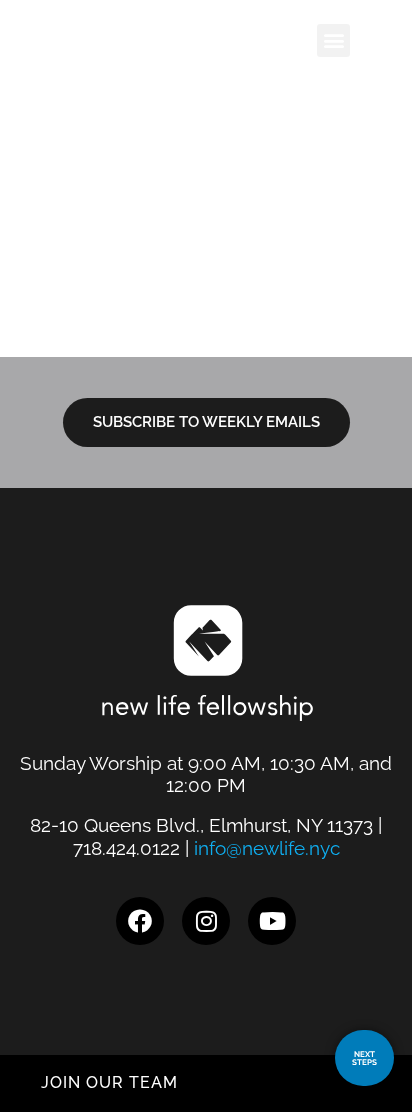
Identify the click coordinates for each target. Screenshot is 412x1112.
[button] (333, 40)
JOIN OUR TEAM (109, 1082)
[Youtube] (272, 921)
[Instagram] (206, 921)
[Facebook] (140, 921)
